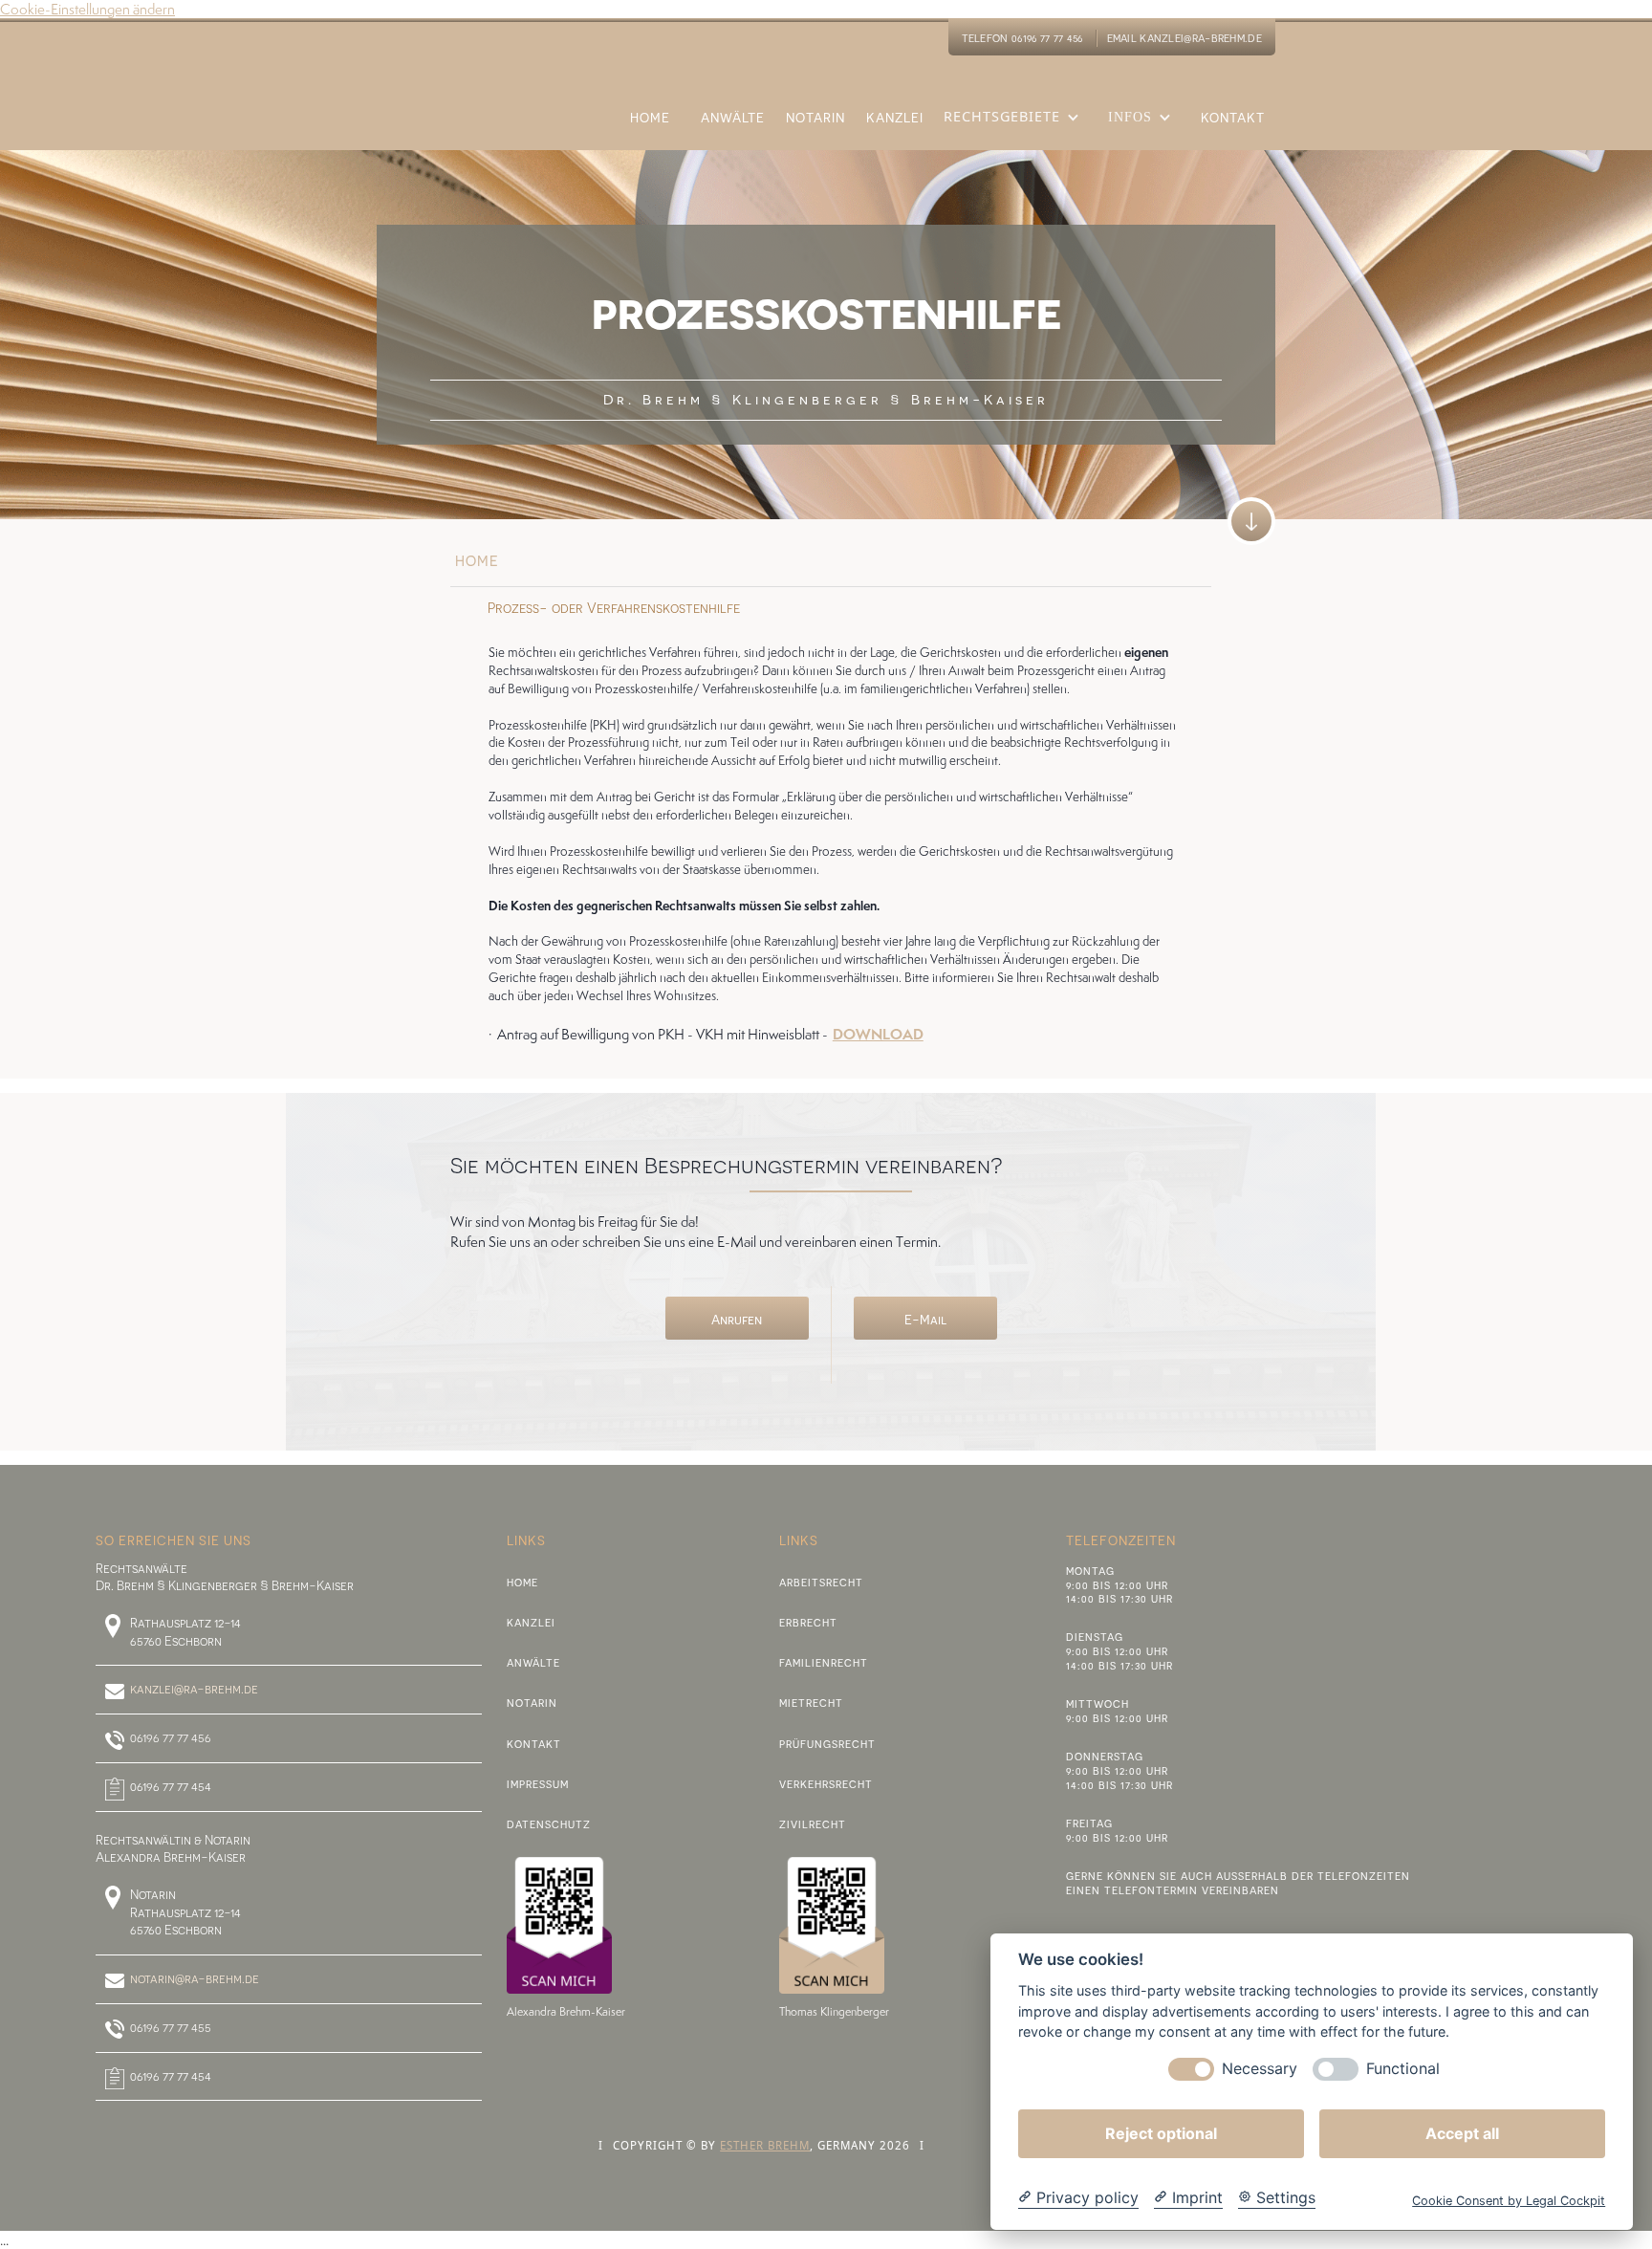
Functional (1403, 2069)
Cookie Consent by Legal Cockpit (1509, 2201)
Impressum (538, 1784)
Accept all (1462, 2133)
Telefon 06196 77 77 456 (1022, 38)
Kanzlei (531, 1622)
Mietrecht (811, 1703)
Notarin (532, 1703)
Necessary (1260, 2069)
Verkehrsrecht (826, 1784)
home (477, 560)
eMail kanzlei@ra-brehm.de (1185, 38)
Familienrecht (824, 1662)
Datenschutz (549, 1824)
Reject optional (1161, 2133)
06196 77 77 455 (171, 2027)
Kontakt (534, 1744)
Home (522, 1582)
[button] (1016, 129)
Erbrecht (808, 1622)
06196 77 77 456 (171, 1737)
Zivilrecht (813, 1824)
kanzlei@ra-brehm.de (194, 1689)
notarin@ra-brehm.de (195, 1978)
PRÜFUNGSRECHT (827, 1744)
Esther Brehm (765, 2145)
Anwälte (533, 1662)
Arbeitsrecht (821, 1582)
